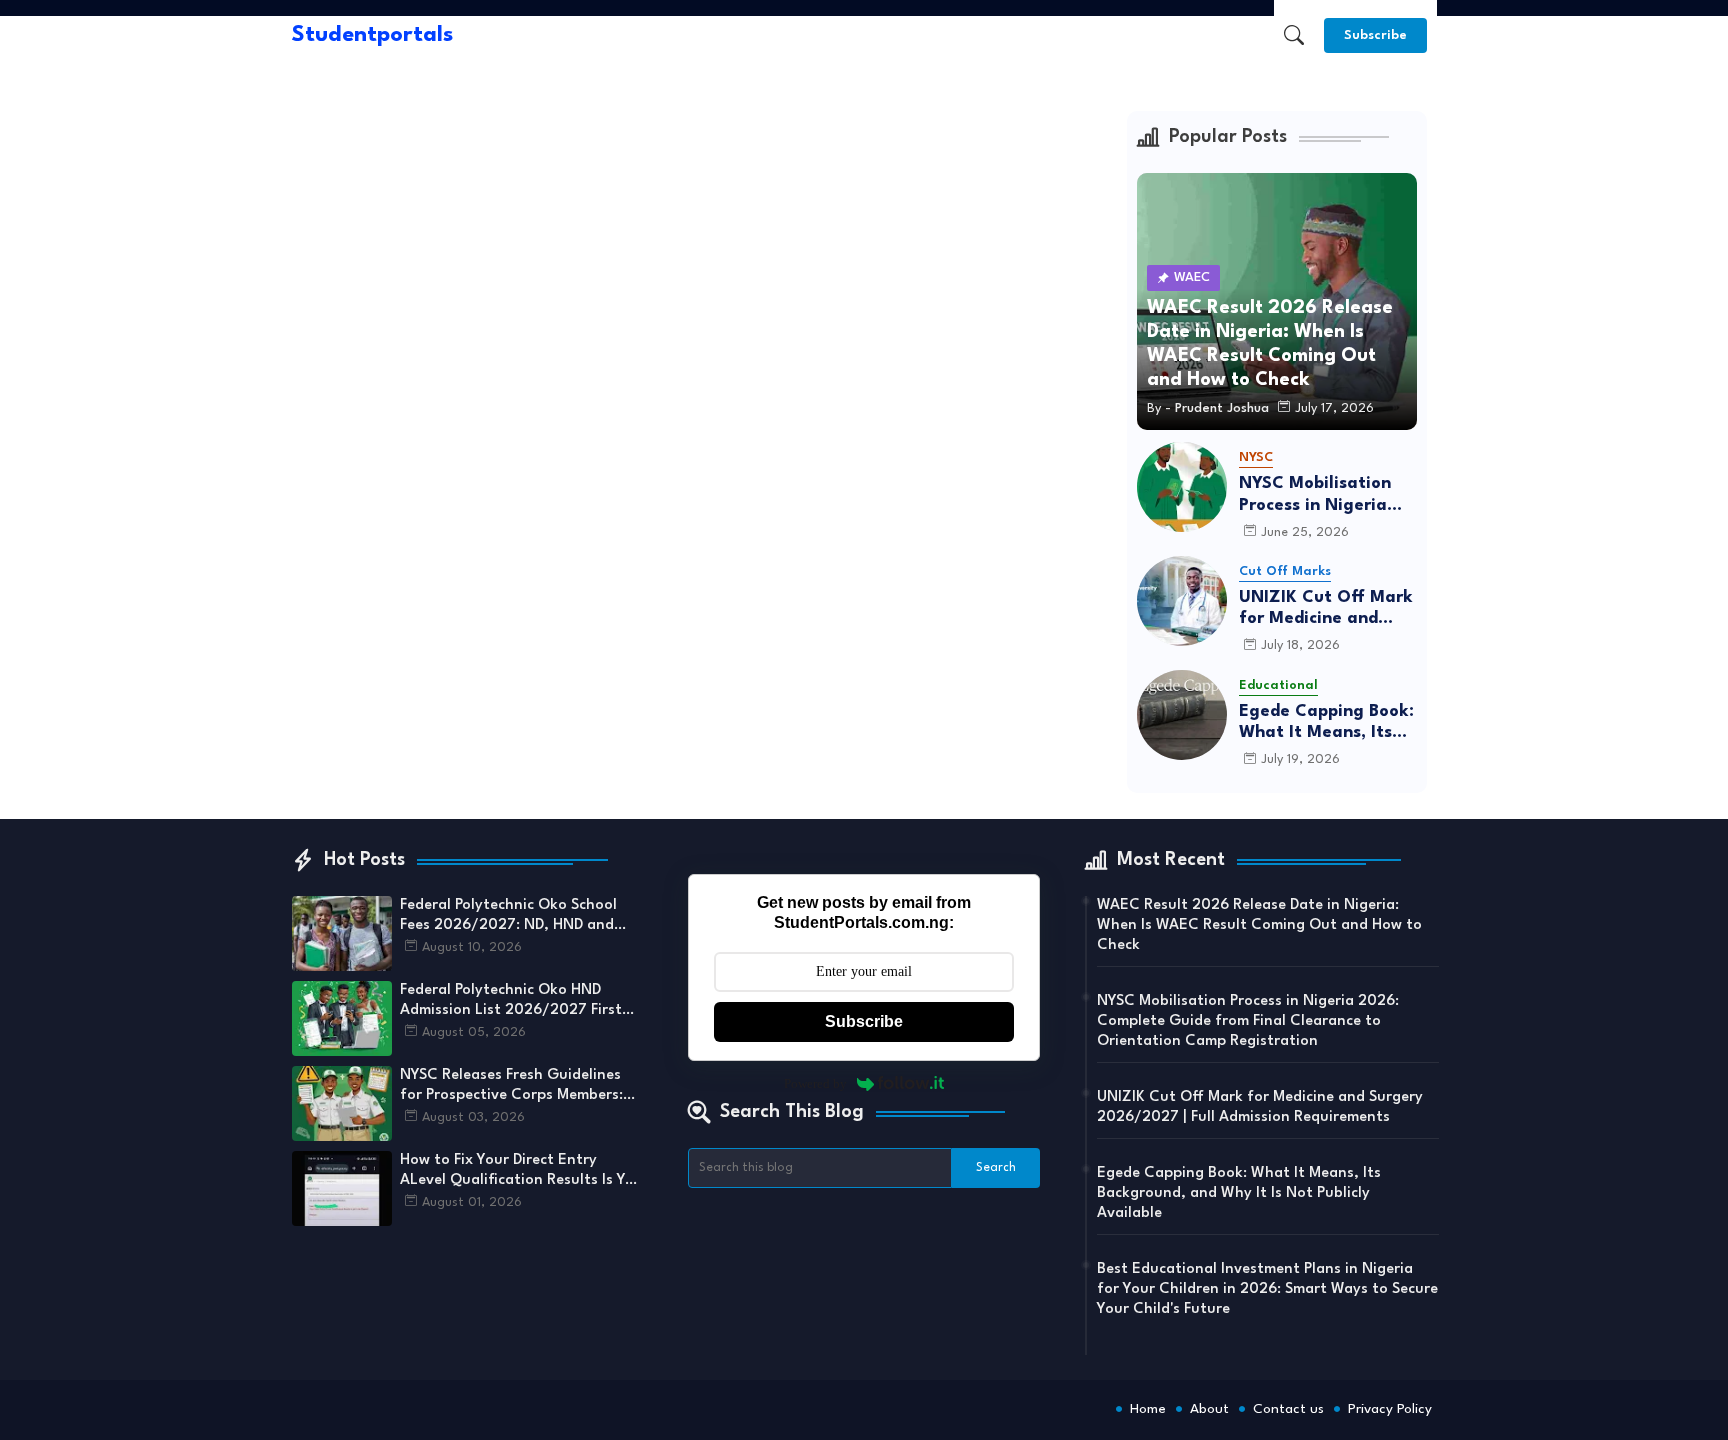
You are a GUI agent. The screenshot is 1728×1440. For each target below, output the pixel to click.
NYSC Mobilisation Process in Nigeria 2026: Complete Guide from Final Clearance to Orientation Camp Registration (1315, 495)
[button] (1294, 35)
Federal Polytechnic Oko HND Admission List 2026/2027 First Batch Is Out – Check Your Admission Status (511, 1002)
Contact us (1288, 1409)
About (1209, 1409)
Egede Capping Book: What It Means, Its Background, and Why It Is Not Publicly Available (1328, 723)
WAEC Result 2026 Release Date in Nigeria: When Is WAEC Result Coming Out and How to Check (1259, 925)
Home (1148, 1409)
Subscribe (864, 1021)
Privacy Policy (1390, 1409)
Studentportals (372, 35)
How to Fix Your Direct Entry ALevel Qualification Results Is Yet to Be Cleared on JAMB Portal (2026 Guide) (520, 1172)
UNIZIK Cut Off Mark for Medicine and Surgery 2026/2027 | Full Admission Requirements (1326, 609)
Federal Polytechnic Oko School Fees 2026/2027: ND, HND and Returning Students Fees (508, 917)
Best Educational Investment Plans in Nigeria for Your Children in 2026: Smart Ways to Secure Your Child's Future (1267, 1289)
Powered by (815, 1083)
